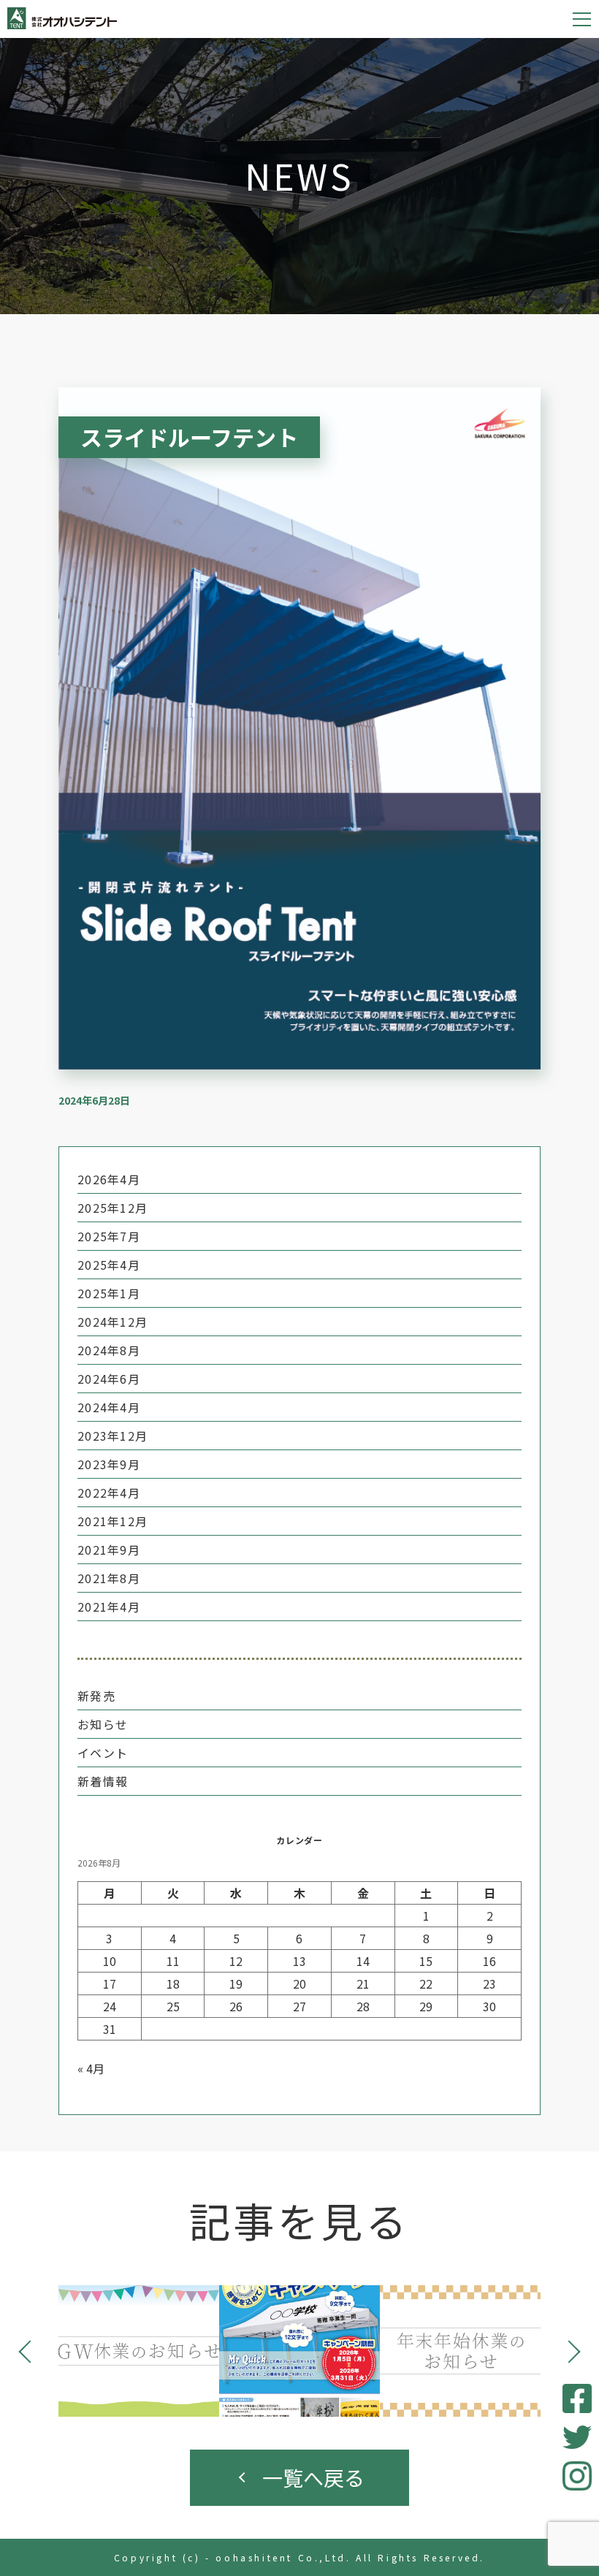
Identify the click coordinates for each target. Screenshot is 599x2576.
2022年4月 (109, 1493)
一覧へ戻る (313, 2477)
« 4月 (91, 2068)
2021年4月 (109, 1607)
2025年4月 (109, 1265)
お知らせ (103, 1724)
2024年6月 (109, 1379)
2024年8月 (109, 1350)
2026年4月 (109, 1179)
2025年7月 (109, 1236)
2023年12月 (112, 1436)
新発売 (96, 1696)
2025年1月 (109, 1293)
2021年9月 (109, 1550)
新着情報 (103, 1781)
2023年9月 (109, 1464)
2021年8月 (109, 1578)
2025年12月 (112, 1208)
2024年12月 (112, 1322)
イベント (103, 1753)
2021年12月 (112, 1521)
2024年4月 (109, 1407)
